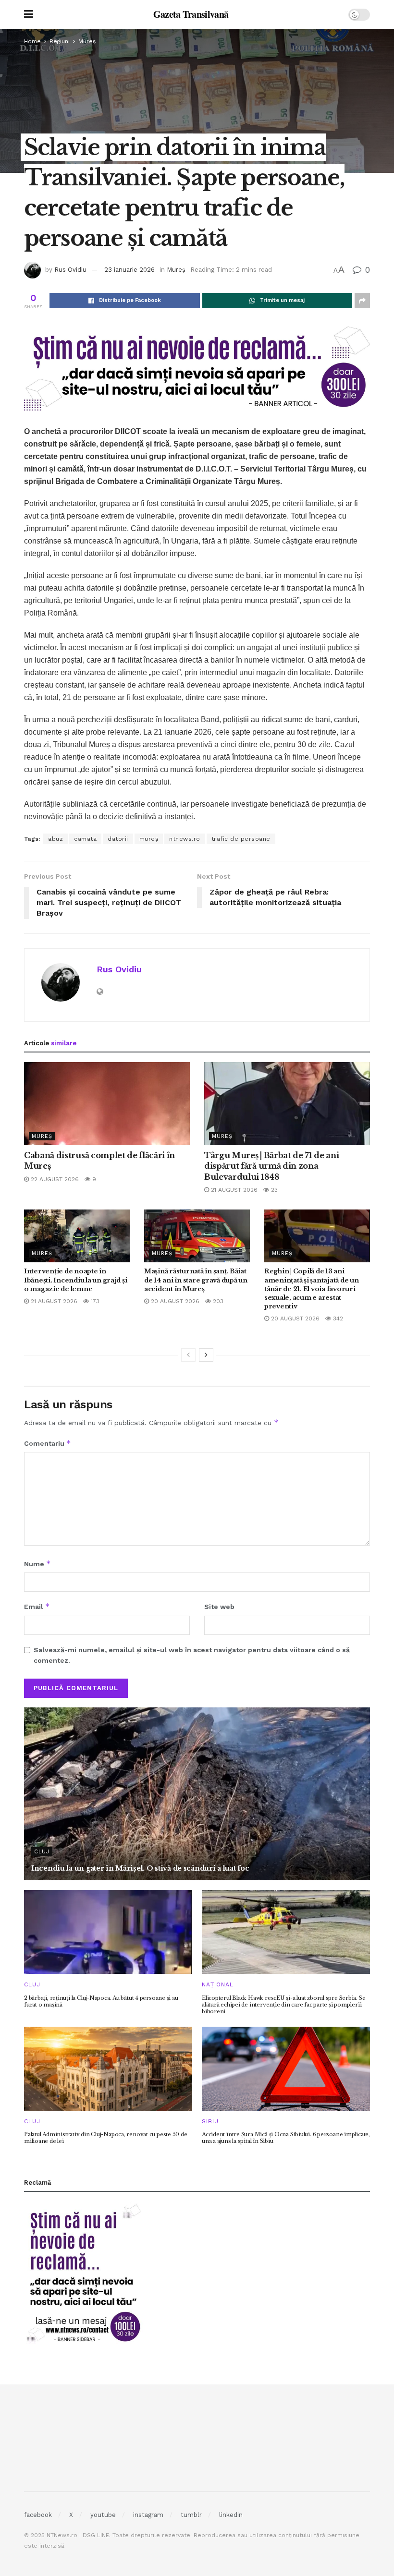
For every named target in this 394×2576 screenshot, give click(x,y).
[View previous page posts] (188, 1355)
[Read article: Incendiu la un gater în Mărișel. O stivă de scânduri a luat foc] (197, 1794)
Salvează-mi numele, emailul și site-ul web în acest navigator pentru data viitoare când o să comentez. (192, 1655)
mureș (149, 839)
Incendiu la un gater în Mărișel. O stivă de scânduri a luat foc (140, 1868)
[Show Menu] (29, 14)
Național (218, 1984)
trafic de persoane (241, 839)
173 (94, 1301)
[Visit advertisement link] (197, 368)
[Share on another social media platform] (362, 301)
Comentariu (48, 1443)
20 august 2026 (174, 1301)
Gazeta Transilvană (191, 14)
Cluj (42, 1852)
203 (217, 1301)
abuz (55, 839)
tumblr (191, 2515)
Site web (219, 1607)
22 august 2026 (54, 1179)
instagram (148, 2515)
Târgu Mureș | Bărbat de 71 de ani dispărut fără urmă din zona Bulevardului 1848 (271, 1166)
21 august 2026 (233, 1190)
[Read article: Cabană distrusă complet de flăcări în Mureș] (107, 1104)
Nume (37, 1564)
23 (273, 1190)
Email (37, 1606)
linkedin (231, 2515)
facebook (38, 2515)
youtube (103, 2515)
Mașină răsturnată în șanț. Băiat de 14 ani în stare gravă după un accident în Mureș (196, 1280)
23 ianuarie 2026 (129, 270)
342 (337, 1318)
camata (85, 839)
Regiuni (60, 41)
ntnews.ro (185, 839)
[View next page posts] (206, 1355)
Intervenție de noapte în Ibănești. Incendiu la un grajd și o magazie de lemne (75, 1280)
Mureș (87, 41)
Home (32, 41)
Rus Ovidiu (70, 270)
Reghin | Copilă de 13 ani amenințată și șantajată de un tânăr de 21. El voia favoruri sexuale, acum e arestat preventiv (311, 1289)
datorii (118, 839)
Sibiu (210, 2121)
